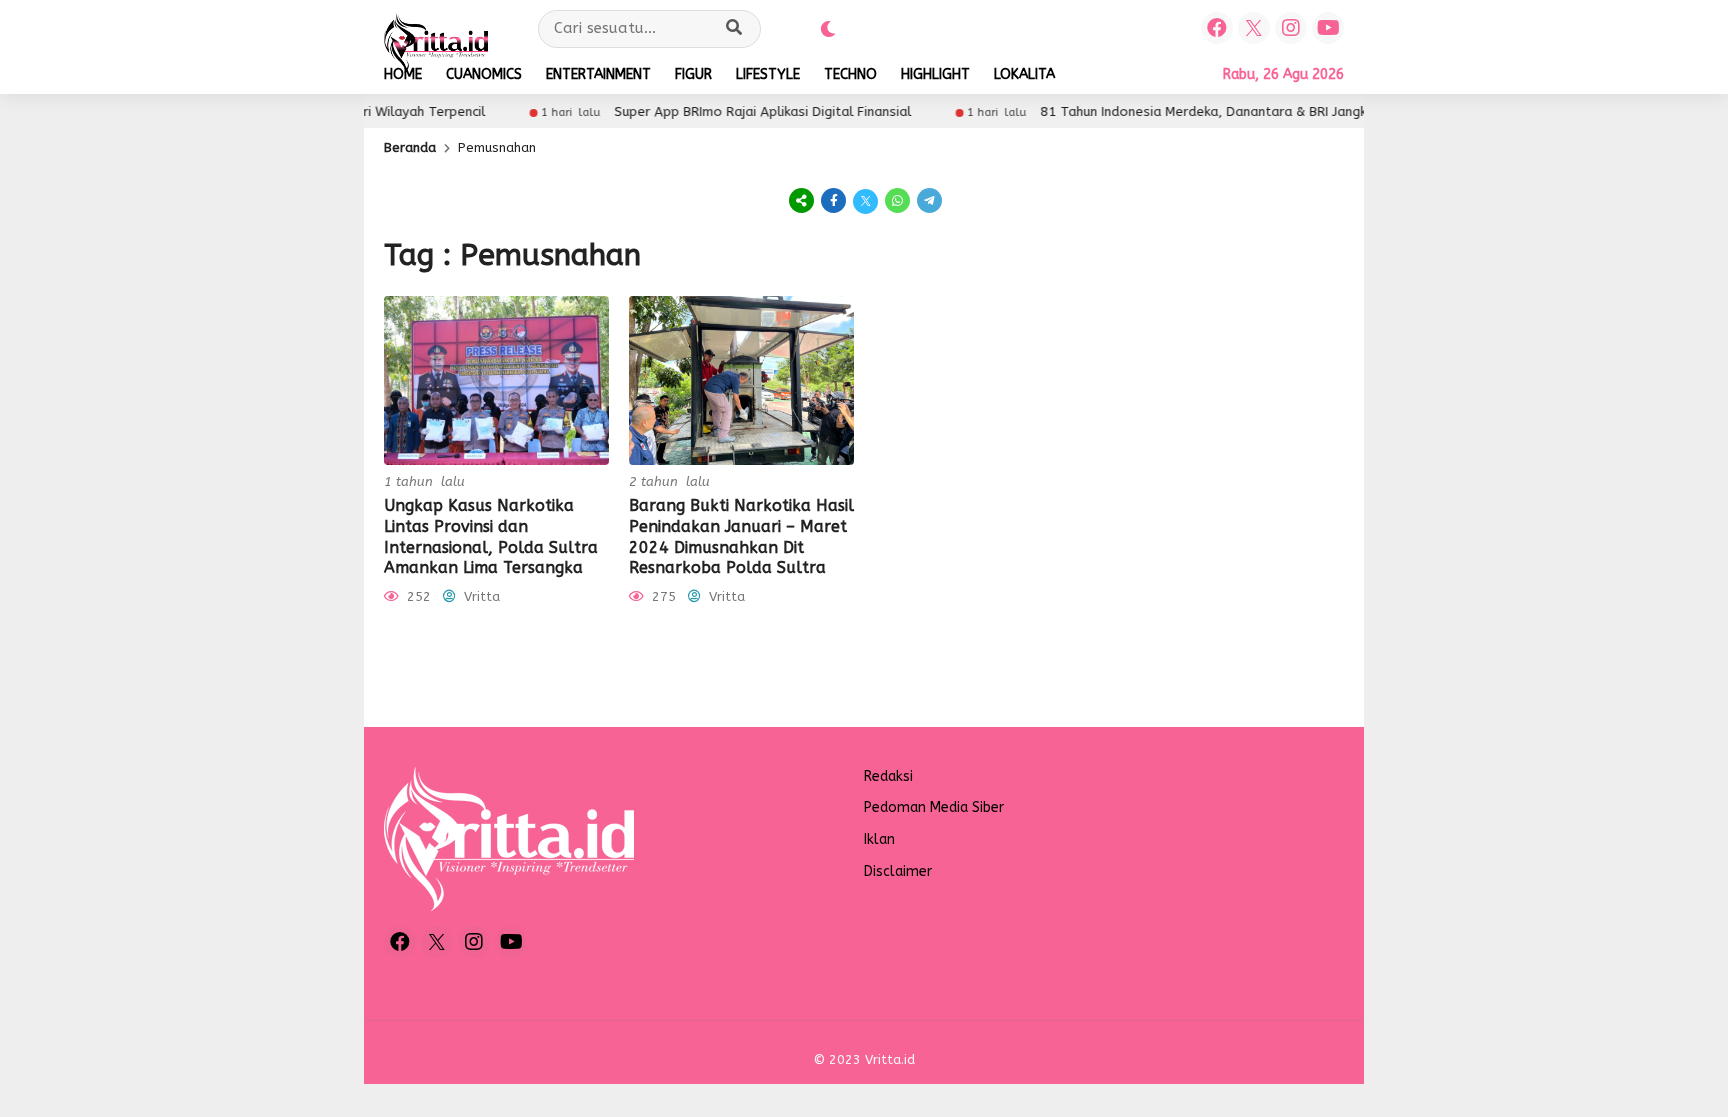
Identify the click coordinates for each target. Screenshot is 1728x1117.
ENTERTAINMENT (598, 74)
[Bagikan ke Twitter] (866, 200)
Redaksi (888, 776)
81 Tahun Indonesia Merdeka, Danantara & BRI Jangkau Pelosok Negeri (1231, 111)
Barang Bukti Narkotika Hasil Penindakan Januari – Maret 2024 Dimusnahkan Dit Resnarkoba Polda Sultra (741, 536)
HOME (403, 74)
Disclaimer (898, 871)
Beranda (410, 147)
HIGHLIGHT (935, 74)
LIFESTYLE (768, 74)
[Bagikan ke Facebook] (834, 200)
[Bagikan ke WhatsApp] (898, 200)
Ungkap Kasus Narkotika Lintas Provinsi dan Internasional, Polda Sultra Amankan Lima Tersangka (491, 536)
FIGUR (693, 74)
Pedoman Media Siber (934, 807)
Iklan (879, 839)
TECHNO (850, 74)
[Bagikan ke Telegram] (928, 200)
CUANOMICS (484, 74)
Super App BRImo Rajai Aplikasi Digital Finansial (733, 111)
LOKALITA (1024, 74)
